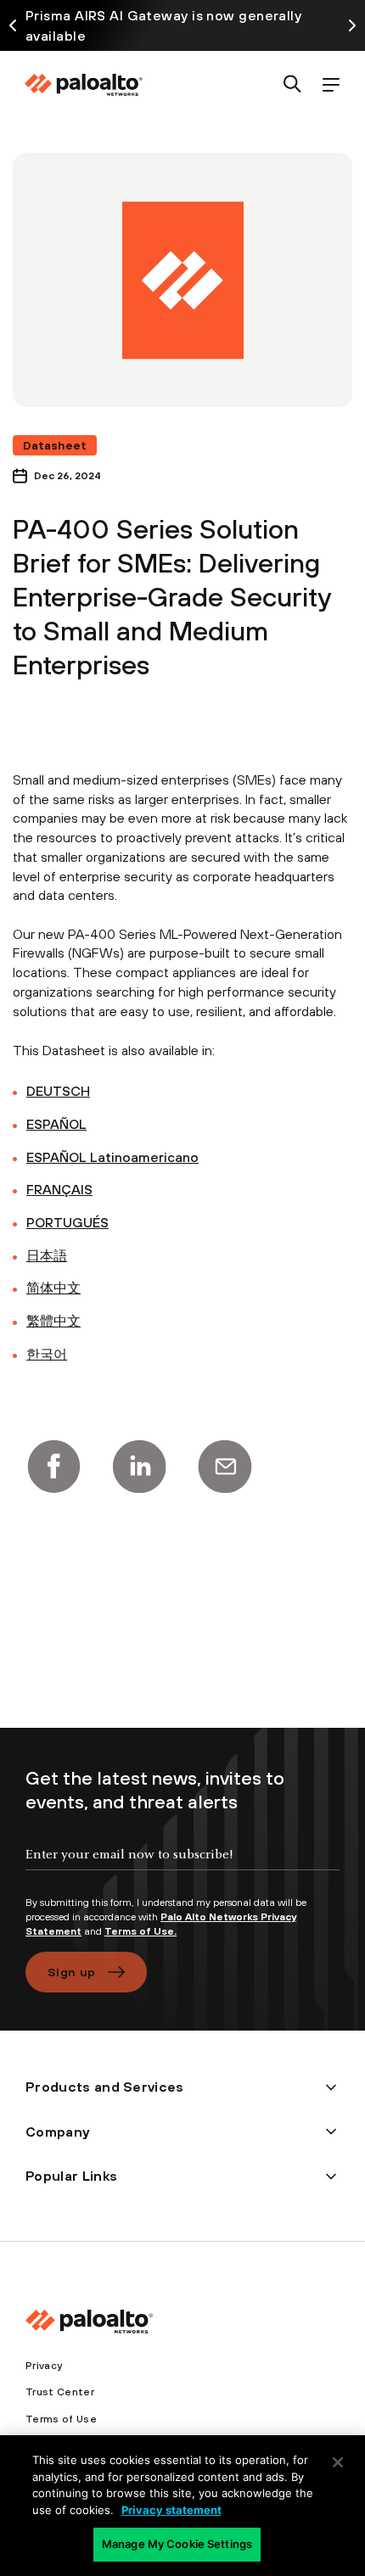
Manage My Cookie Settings (177, 2544)
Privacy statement (171, 2510)
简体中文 (53, 1288)
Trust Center (60, 2392)
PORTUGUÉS (67, 1222)
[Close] (338, 2462)
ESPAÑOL (56, 1124)
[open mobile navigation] (331, 85)
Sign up (71, 1972)
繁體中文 (53, 1321)
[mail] (225, 1467)
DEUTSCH (58, 1091)
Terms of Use (61, 2419)
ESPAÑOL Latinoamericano (112, 1157)
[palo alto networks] (83, 85)
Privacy (44, 2366)
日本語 (47, 1255)
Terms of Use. (140, 1931)
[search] (292, 85)
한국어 (47, 1354)
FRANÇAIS (59, 1189)
